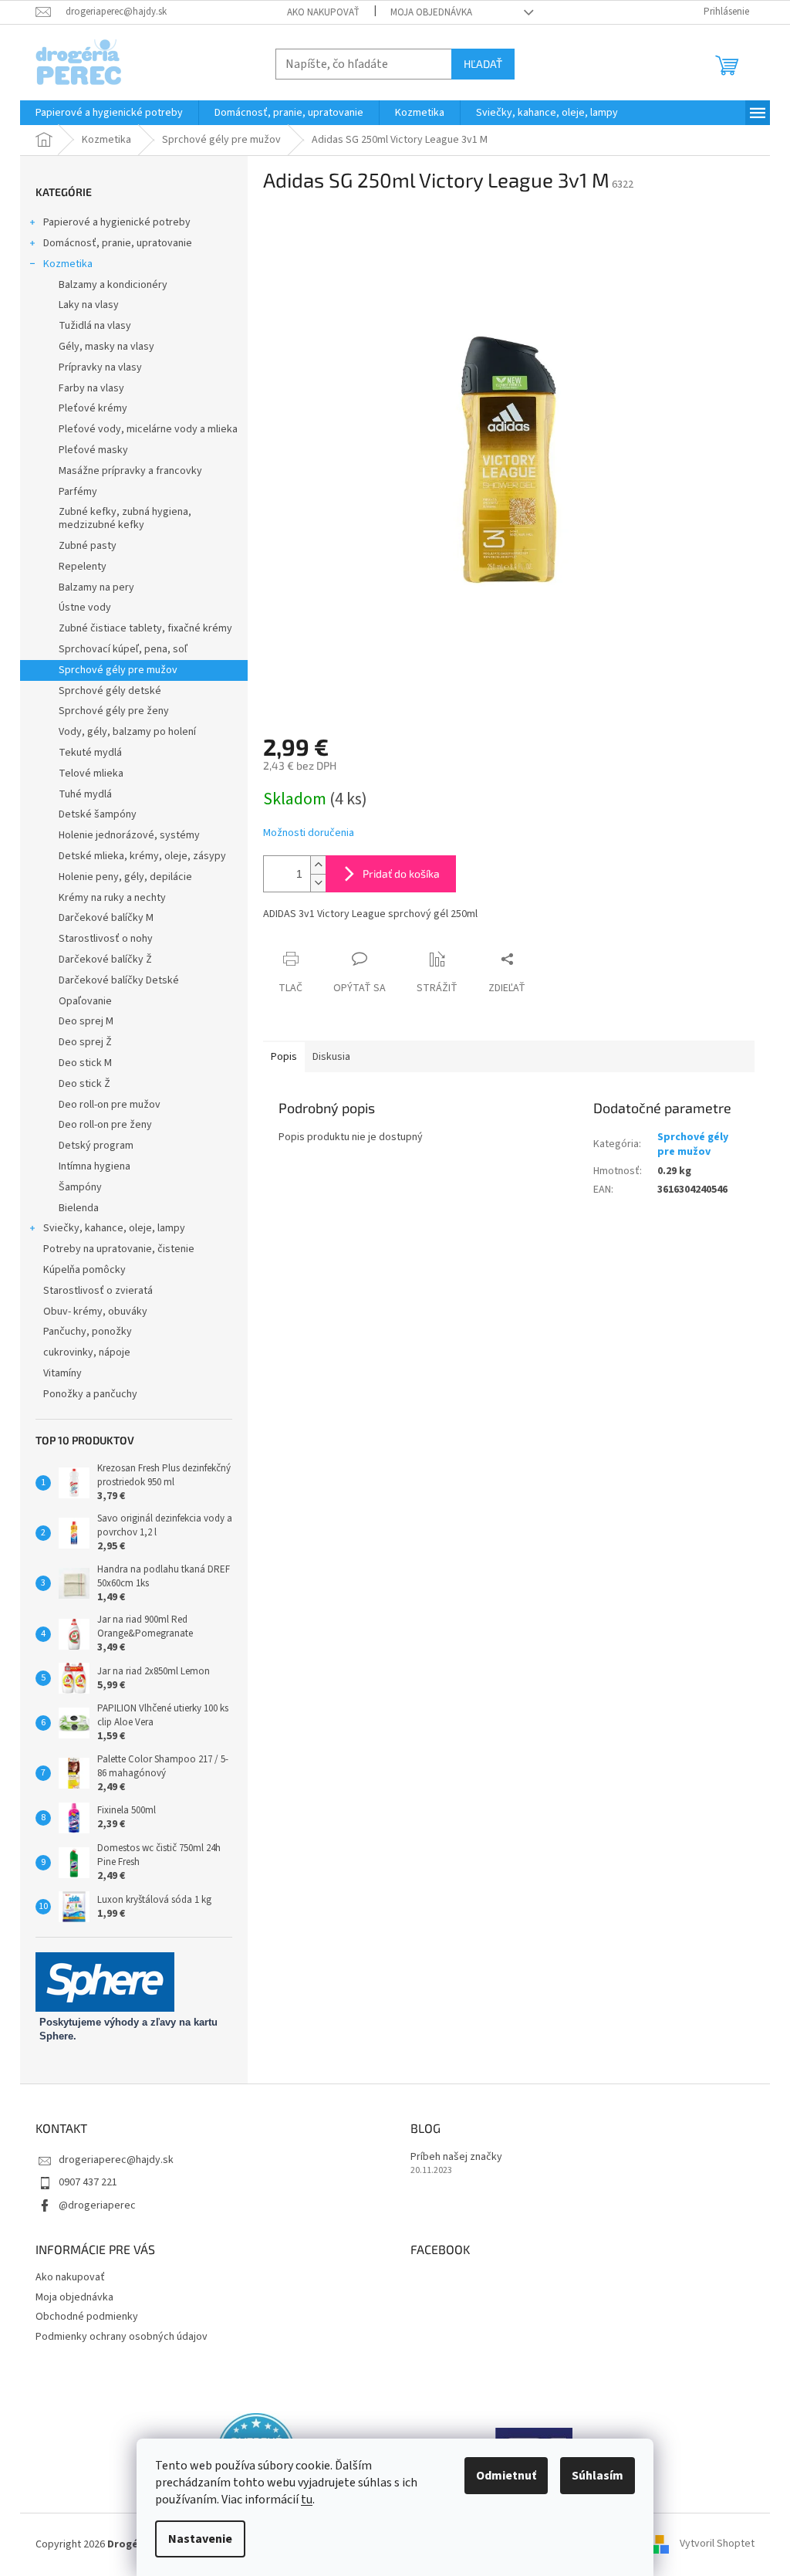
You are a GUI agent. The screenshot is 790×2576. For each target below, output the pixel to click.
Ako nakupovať (323, 12)
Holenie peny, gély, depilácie (125, 877)
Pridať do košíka (401, 873)
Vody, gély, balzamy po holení (127, 732)
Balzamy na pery (96, 587)
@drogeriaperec (97, 2205)
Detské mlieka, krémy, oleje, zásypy (142, 856)
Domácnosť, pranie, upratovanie (118, 243)
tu (307, 2500)
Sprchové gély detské (110, 691)
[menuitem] (109, 113)
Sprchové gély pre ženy (114, 711)
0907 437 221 (88, 2182)
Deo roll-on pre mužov (110, 1105)
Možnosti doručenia (309, 833)
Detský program (96, 1146)
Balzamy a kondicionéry (113, 285)
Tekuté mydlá (90, 753)
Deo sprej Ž (85, 1042)
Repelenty (83, 567)
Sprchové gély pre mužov (118, 670)
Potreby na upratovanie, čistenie (119, 1249)
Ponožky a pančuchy (90, 1394)
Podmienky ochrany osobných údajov (122, 2337)
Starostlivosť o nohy (106, 939)
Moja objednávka (431, 12)
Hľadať (483, 64)
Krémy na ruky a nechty (112, 898)
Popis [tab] (284, 1057)
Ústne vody (85, 608)
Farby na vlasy (91, 388)
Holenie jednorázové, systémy (129, 835)
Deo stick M (85, 1063)
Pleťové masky (93, 450)
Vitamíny (62, 1373)
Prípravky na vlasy (100, 367)
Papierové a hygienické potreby (117, 222)
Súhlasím (598, 2476)
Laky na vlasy (89, 305)
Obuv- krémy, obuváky (95, 1312)
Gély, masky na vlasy (106, 347)
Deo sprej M (86, 1021)
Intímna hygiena (95, 1166)
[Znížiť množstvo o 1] (318, 883)
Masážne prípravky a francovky (130, 471)
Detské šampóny (98, 814)
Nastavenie (200, 2539)
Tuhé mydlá (85, 794)
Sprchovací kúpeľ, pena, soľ (123, 649)
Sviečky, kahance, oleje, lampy (114, 1228)
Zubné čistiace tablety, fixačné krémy (145, 628)
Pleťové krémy (93, 408)
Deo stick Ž (84, 1084)
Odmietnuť (506, 2476)
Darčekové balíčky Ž (105, 960)
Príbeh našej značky (456, 2157)
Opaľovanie (85, 1001)
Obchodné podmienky (87, 2317)
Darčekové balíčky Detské (119, 980)
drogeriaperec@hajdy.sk (116, 2160)
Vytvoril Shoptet (717, 2544)
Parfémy (78, 492)
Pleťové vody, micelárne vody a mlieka (148, 429)
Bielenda (79, 1208)
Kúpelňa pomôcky (84, 1270)
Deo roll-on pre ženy (105, 1125)
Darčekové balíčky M (106, 918)
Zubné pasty (88, 546)
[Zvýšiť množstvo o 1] (318, 865)
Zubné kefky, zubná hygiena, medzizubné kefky (125, 518)
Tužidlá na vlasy (95, 326)
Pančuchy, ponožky (88, 1332)
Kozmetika (68, 264)
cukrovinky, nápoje (87, 1352)
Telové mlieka (91, 773)
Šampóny (80, 1187)
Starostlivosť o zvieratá (98, 1291)
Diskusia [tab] (331, 1057)
